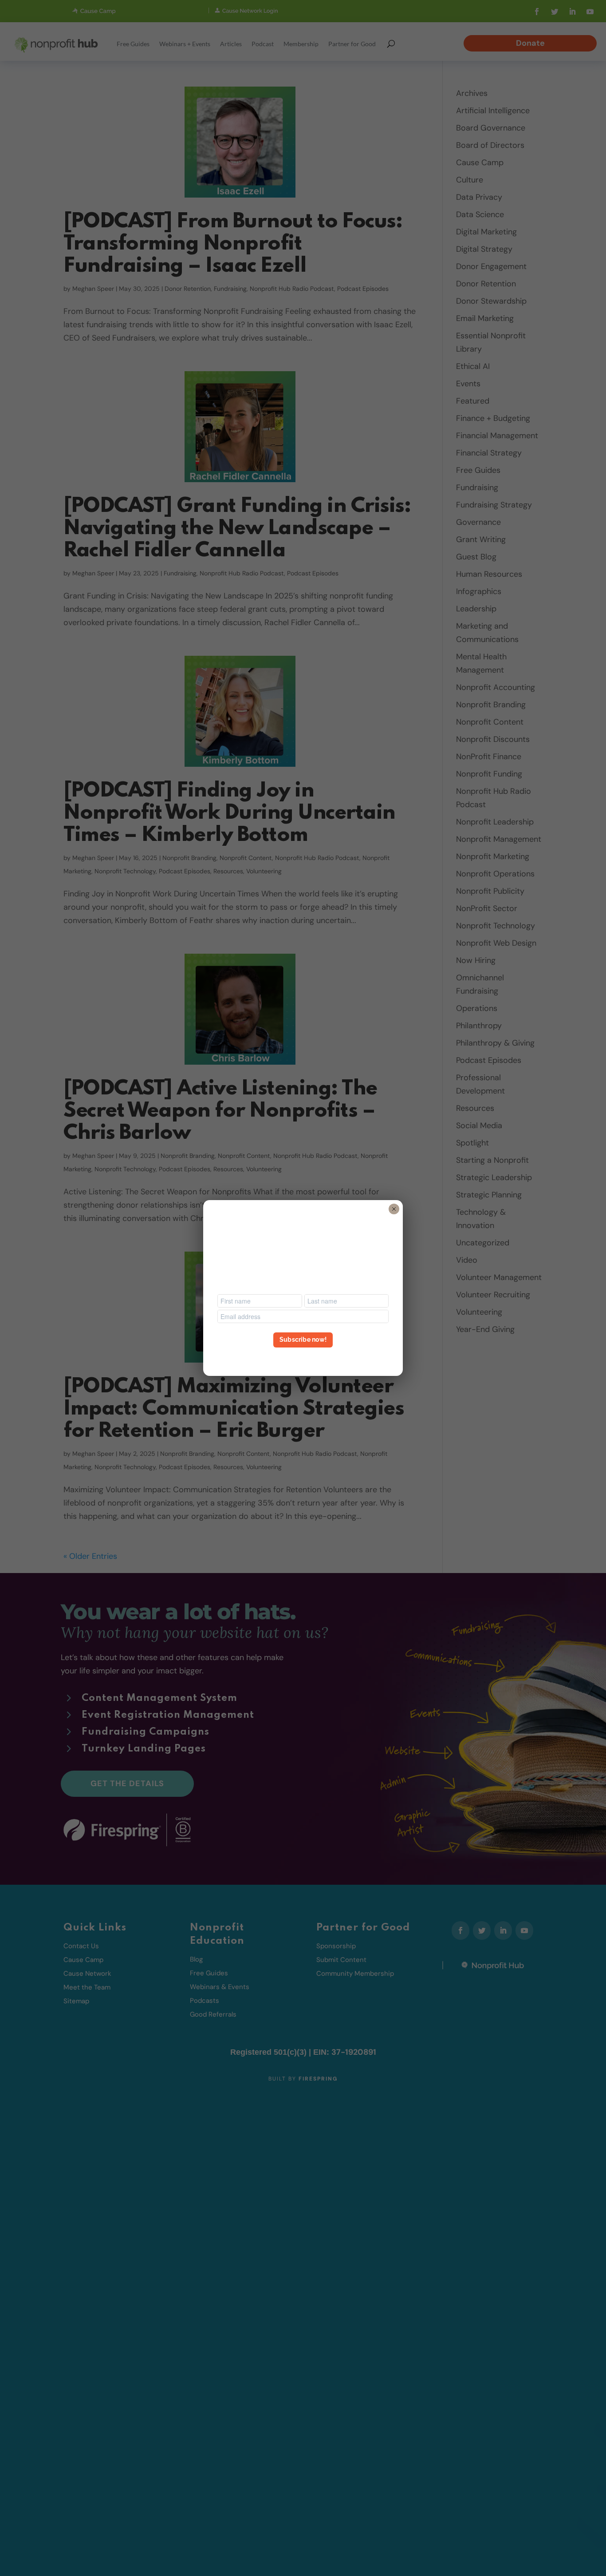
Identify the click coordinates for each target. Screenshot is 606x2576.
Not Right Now (303, 1356)
